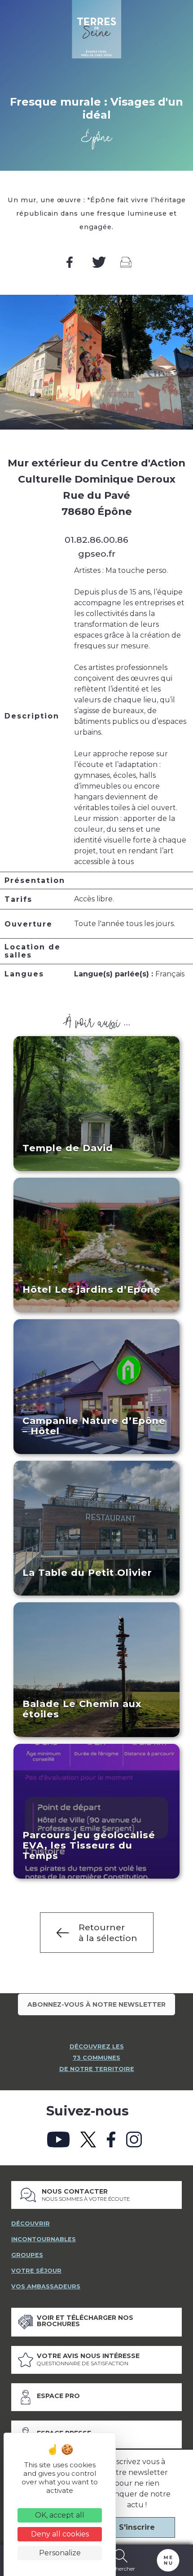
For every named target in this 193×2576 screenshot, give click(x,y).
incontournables (44, 2239)
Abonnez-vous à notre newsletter (96, 2004)
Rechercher (121, 2568)
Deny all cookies (60, 2534)
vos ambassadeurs (46, 2286)
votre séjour (36, 2271)
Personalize (60, 2553)
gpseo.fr (97, 554)
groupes (27, 2255)
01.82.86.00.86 (96, 540)
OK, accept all (60, 2515)
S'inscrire (137, 2527)
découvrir (31, 2224)
